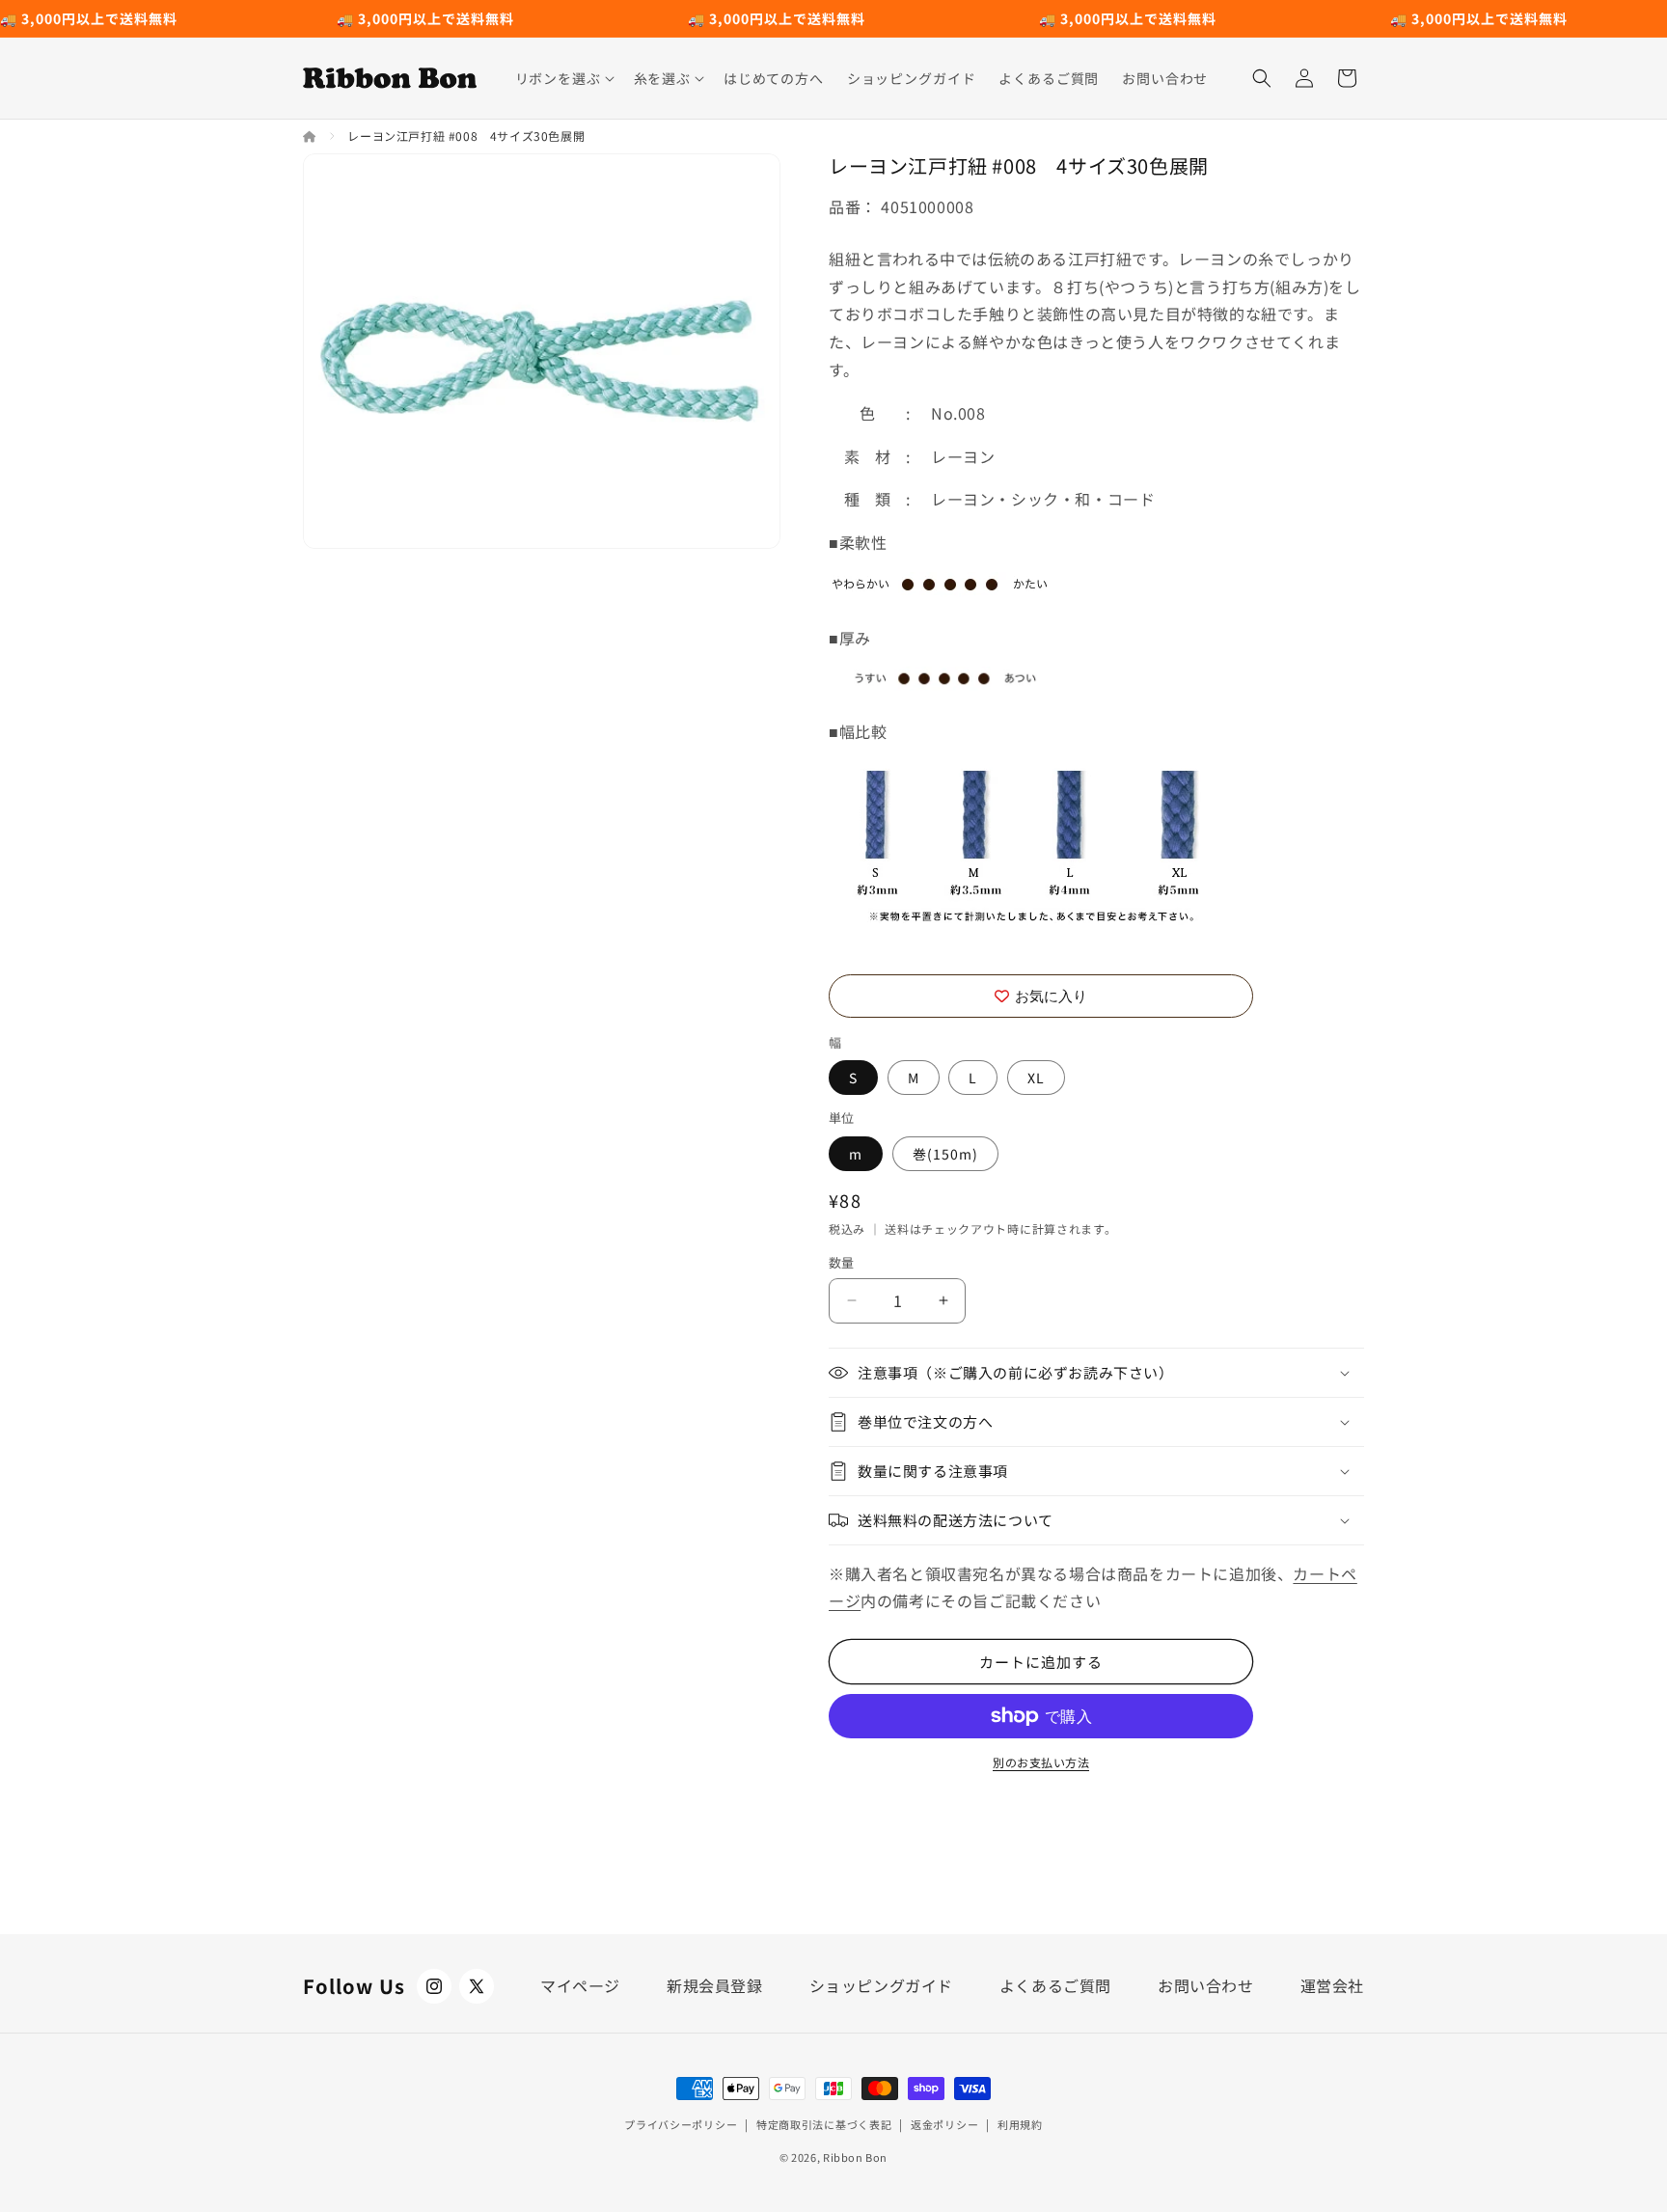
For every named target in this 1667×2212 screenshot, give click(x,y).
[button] (563, 78)
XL (1036, 1078)
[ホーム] (311, 136)
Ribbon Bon (855, 2157)
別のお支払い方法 (1041, 1762)
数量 (842, 1262)
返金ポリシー (944, 2124)
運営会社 (1332, 1985)
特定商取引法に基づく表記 (824, 2124)
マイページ (580, 1985)
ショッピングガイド (881, 1985)
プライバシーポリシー (681, 2124)
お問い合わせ (1206, 1985)
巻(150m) (945, 1154)
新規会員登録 (715, 1985)
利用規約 (1020, 2124)
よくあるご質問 (1055, 1985)
